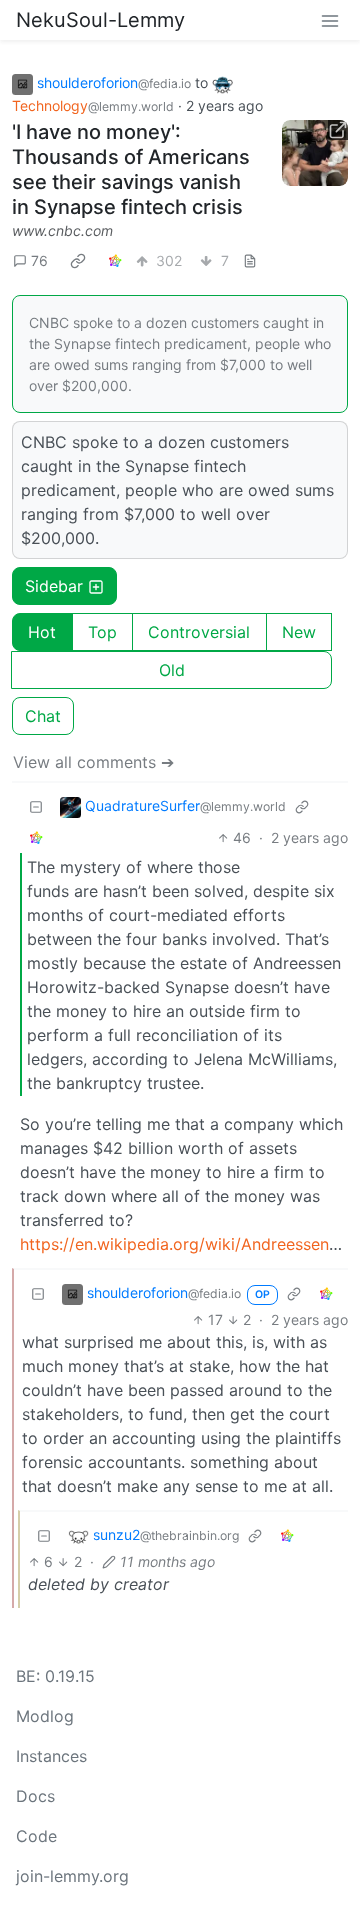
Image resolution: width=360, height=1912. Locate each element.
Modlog (45, 1716)
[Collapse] (36, 806)
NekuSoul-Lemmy (100, 20)
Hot (42, 632)
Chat (43, 716)
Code (36, 1836)
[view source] (250, 260)
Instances (51, 1756)
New (299, 632)
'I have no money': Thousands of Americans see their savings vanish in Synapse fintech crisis (131, 169)
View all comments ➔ (93, 762)
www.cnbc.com (62, 230)
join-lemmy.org (72, 1876)
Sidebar (54, 586)
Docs (35, 1796)
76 (39, 260)
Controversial (199, 632)
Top (102, 632)
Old (172, 670)
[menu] (330, 20)
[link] (78, 260)
